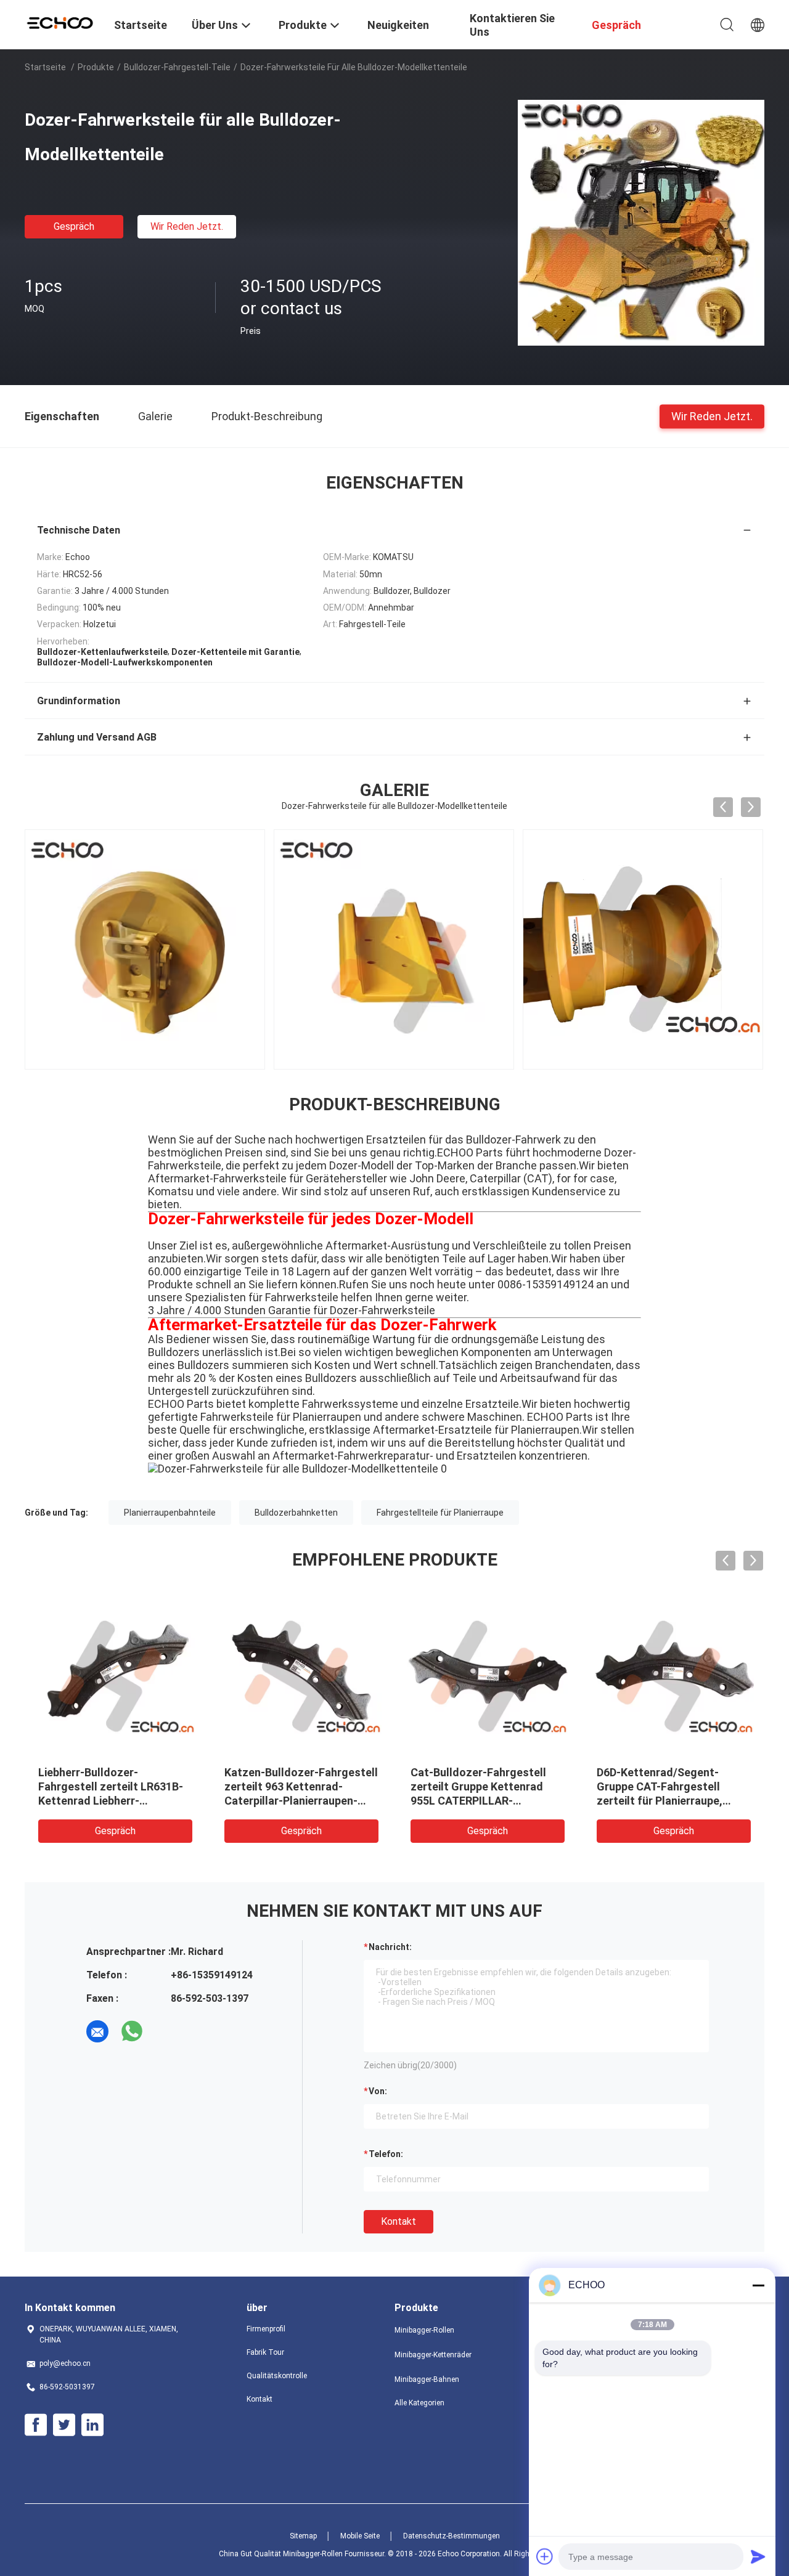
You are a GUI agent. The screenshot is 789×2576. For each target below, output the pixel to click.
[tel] (166, 2031)
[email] (97, 2031)
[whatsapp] (132, 2031)
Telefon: (386, 2154)
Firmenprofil (266, 2329)
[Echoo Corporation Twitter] (64, 2425)
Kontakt (399, 2221)
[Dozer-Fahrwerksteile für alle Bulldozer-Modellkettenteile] (641, 222)
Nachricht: (390, 1947)
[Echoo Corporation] (62, 22)
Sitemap (303, 2536)
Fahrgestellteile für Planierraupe (440, 1513)
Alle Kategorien (419, 2403)
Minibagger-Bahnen (427, 2379)
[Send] (758, 2556)
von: (378, 2091)
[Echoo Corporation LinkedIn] (92, 2425)
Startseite (45, 67)
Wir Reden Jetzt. (187, 226)
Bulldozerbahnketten (296, 1513)
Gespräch (74, 226)
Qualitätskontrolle (277, 2376)
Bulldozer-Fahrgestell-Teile (177, 67)
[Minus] (758, 2285)
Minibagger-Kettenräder (433, 2355)
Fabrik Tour (265, 2352)
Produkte (96, 67)
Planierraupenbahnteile (170, 1513)
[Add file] (545, 2556)
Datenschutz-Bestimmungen (452, 2536)
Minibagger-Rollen (424, 2330)
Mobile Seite (360, 2536)
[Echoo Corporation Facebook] (36, 2425)
